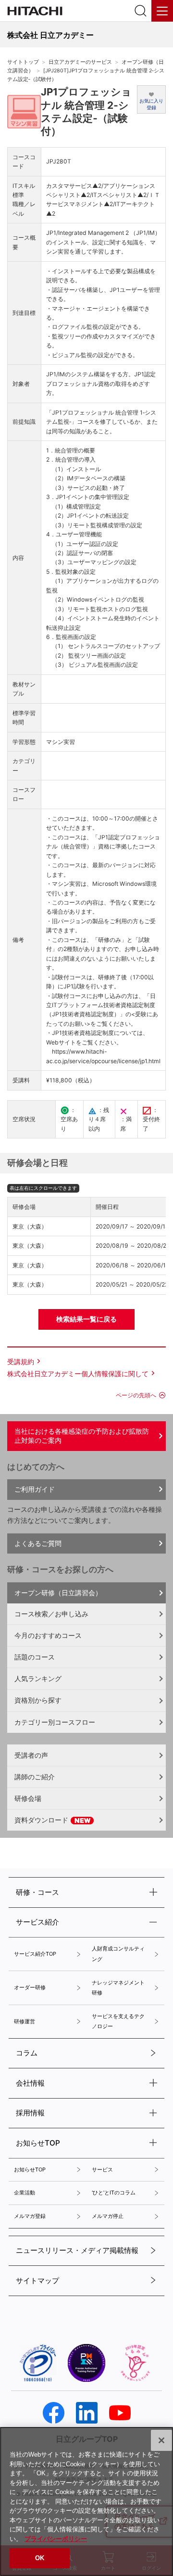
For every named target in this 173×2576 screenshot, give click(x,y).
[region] (86, 2501)
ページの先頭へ (136, 1395)
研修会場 (28, 1798)
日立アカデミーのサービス (80, 62)
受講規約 (21, 1362)
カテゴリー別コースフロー (55, 1722)
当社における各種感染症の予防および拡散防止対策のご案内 (82, 1436)
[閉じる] (161, 2440)
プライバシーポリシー (56, 2539)
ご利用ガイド (35, 1489)
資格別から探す (38, 1700)
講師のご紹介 (35, 1777)
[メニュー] (162, 11)
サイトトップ (23, 62)
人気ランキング (38, 1678)
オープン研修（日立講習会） (58, 1593)
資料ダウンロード (42, 1820)
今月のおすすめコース (48, 1635)
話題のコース (35, 1657)
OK (40, 2558)
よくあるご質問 (38, 1543)
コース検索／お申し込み (51, 1614)
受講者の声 (31, 1755)
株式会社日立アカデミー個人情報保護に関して (78, 1374)
